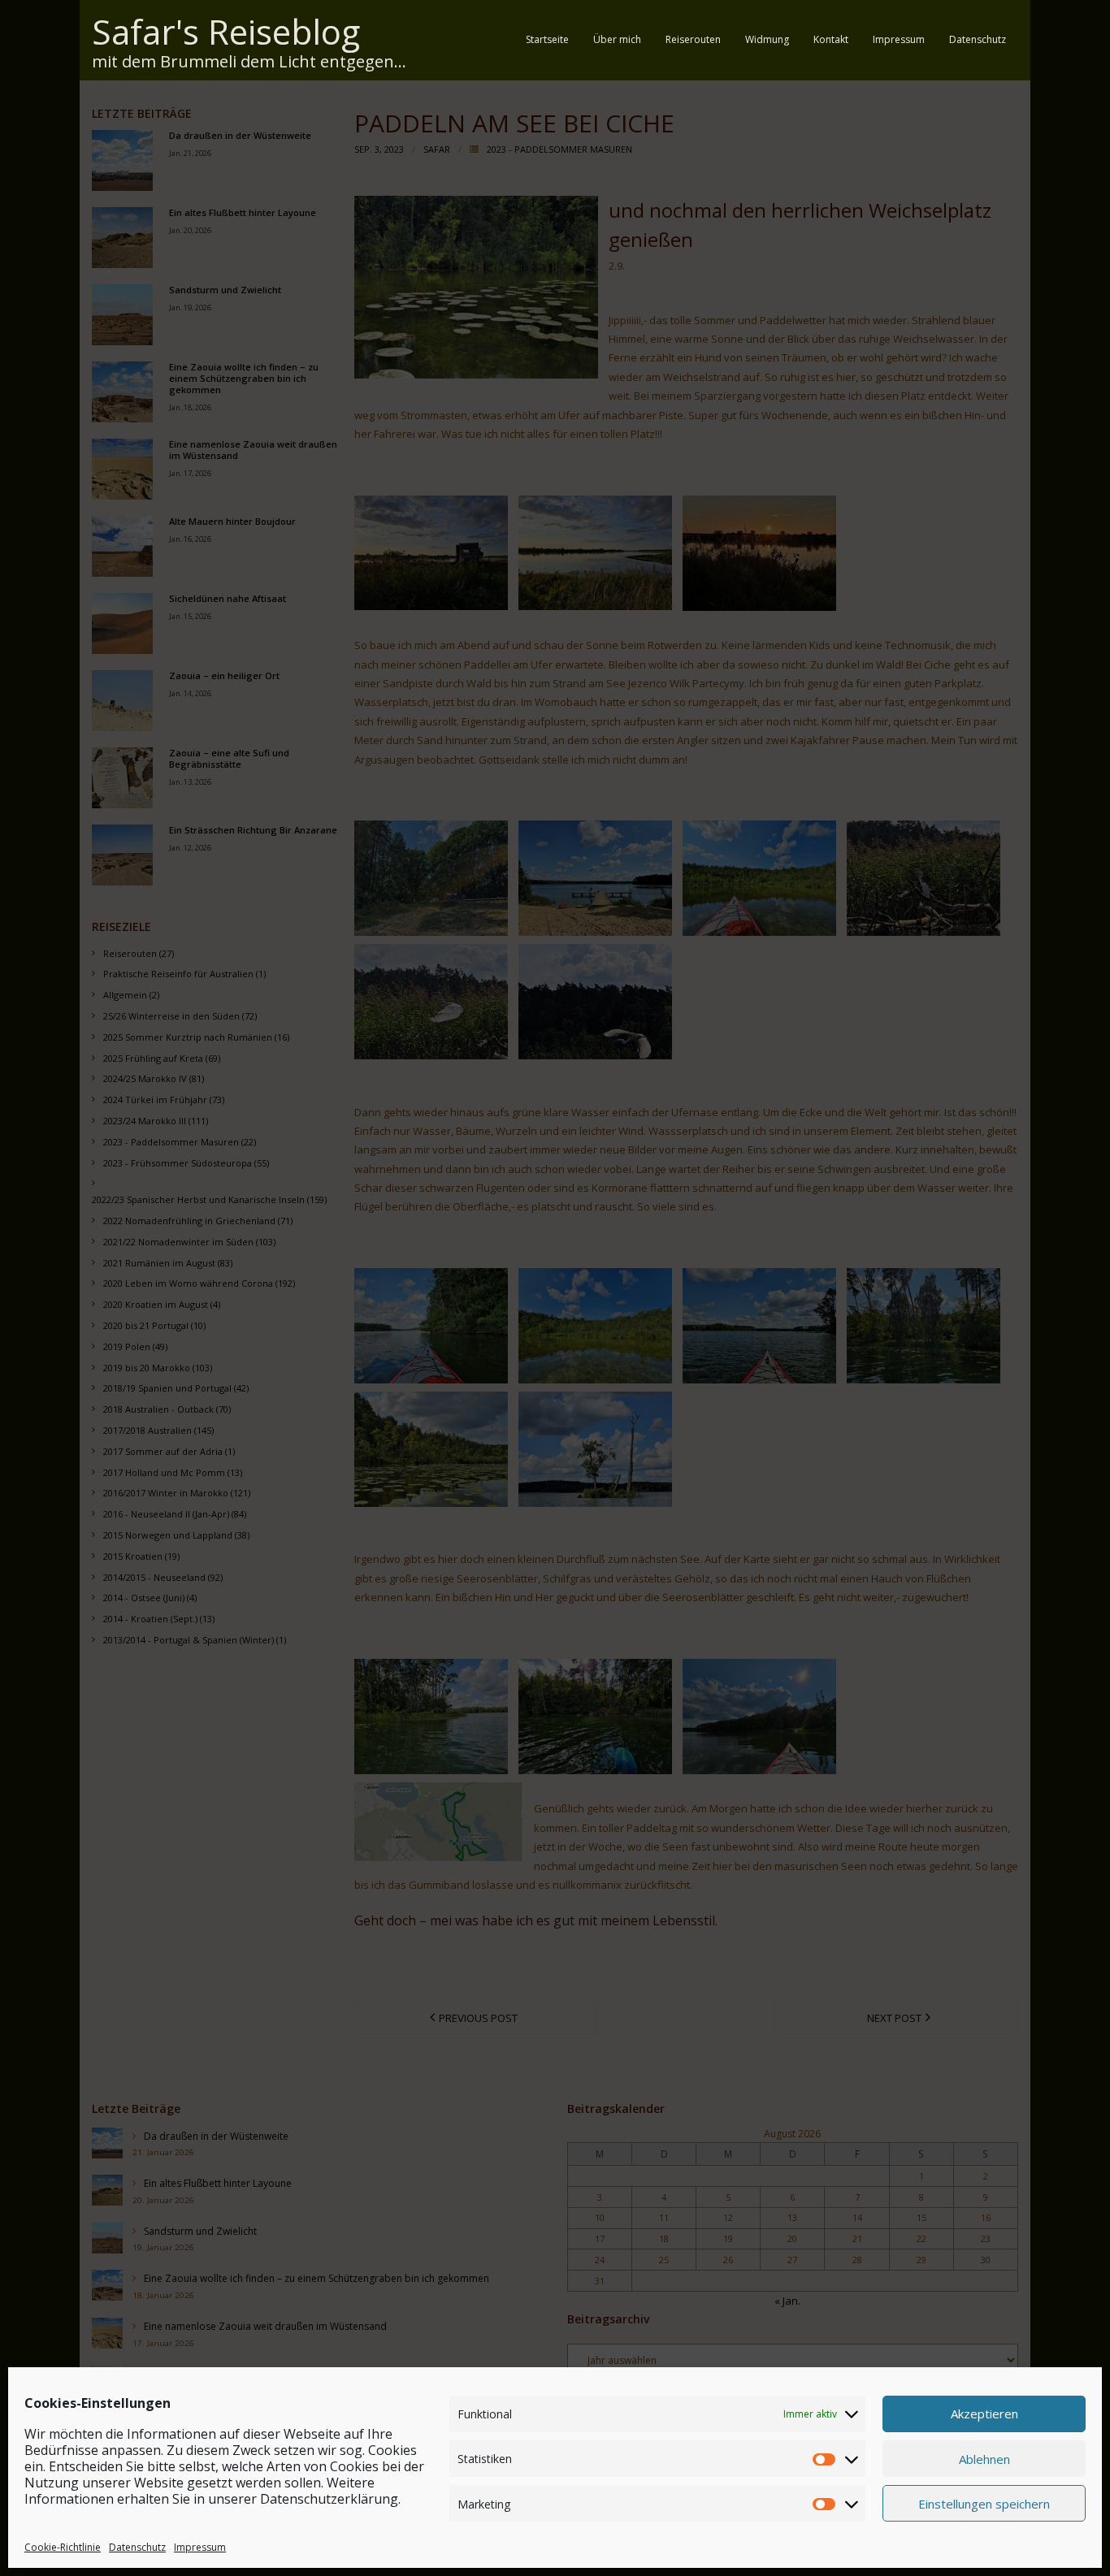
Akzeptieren (984, 2414)
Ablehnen (984, 2458)
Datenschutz (137, 2546)
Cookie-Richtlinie (63, 2546)
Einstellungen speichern (984, 2503)
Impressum (200, 2546)
